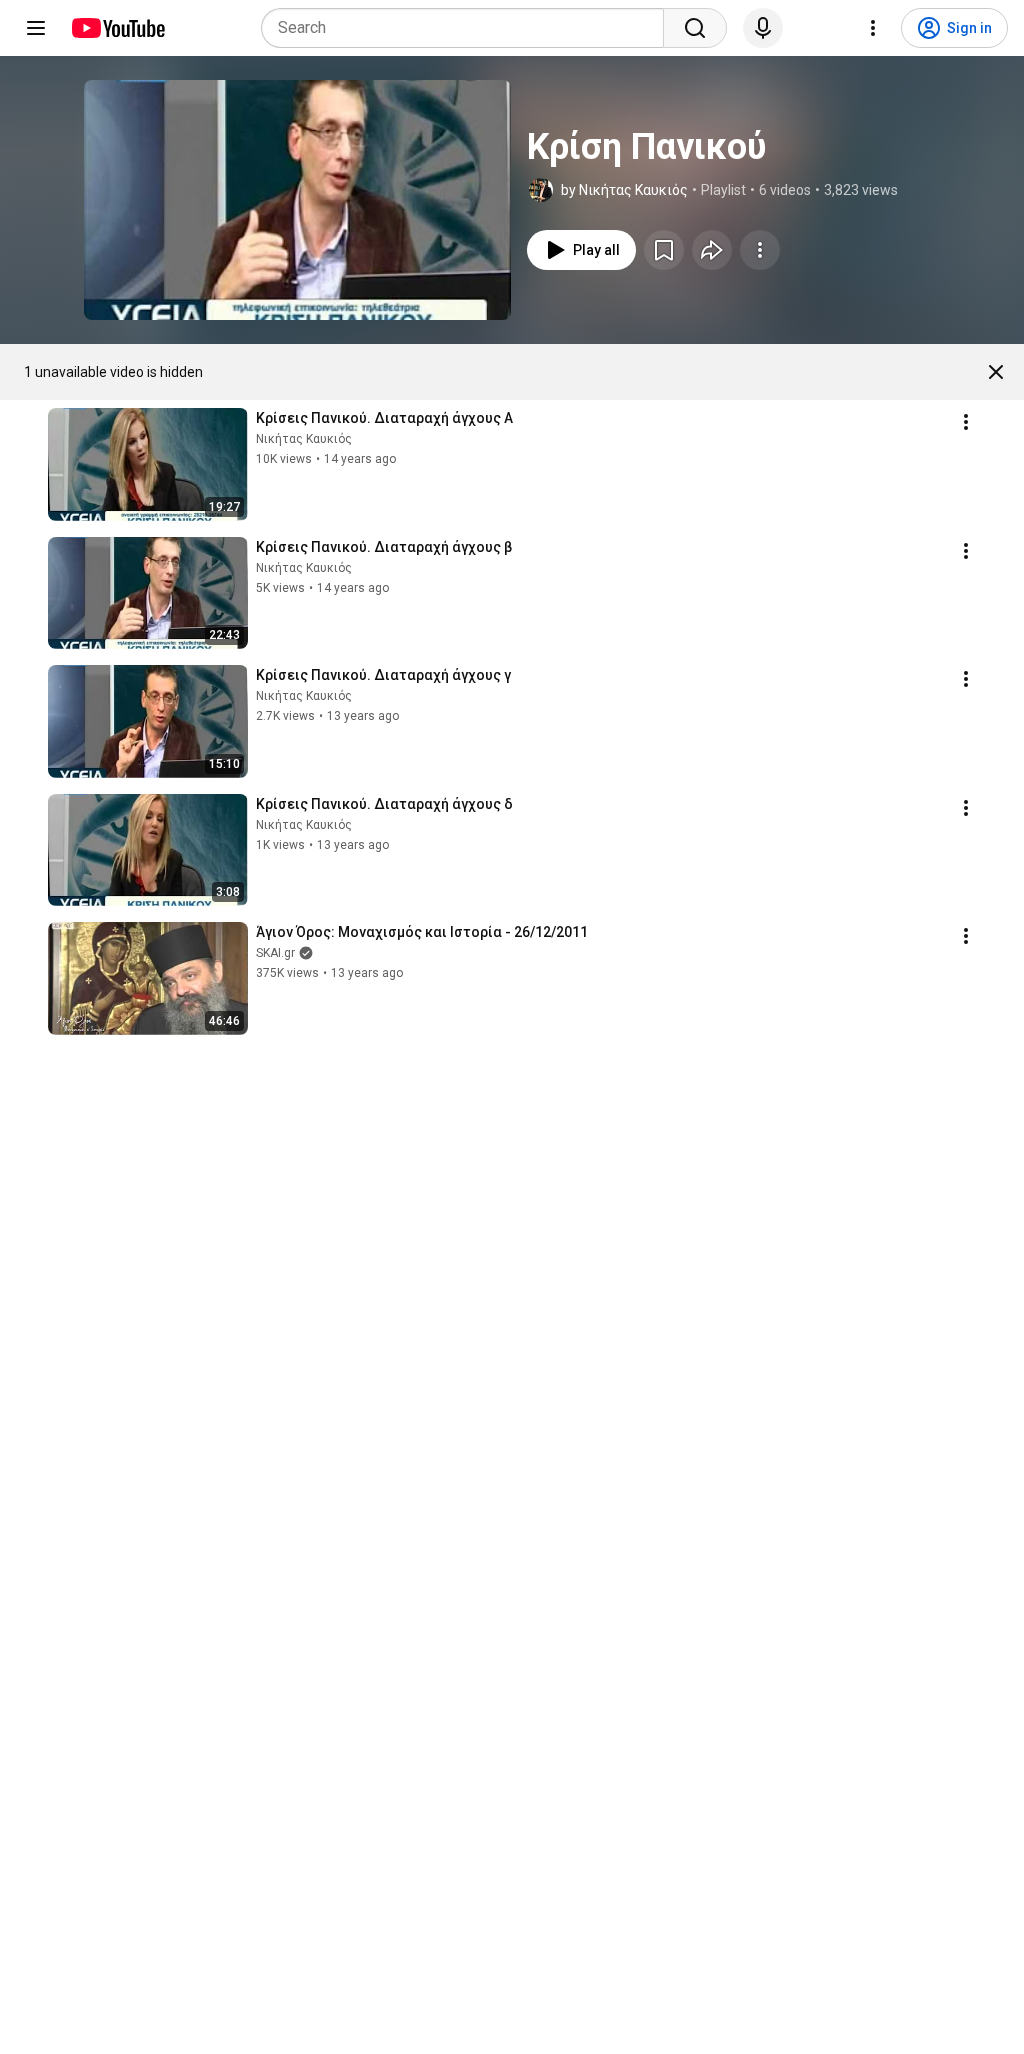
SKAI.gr (275, 953)
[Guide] (36, 28)
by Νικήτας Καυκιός (624, 190)
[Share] (712, 250)
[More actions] (760, 250)
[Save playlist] (664, 250)
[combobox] (468, 28)
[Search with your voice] (763, 28)
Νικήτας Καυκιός (304, 439)
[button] (297, 200)
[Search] (695, 28)
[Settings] (873, 28)
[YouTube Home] (117, 28)
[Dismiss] (996, 372)
